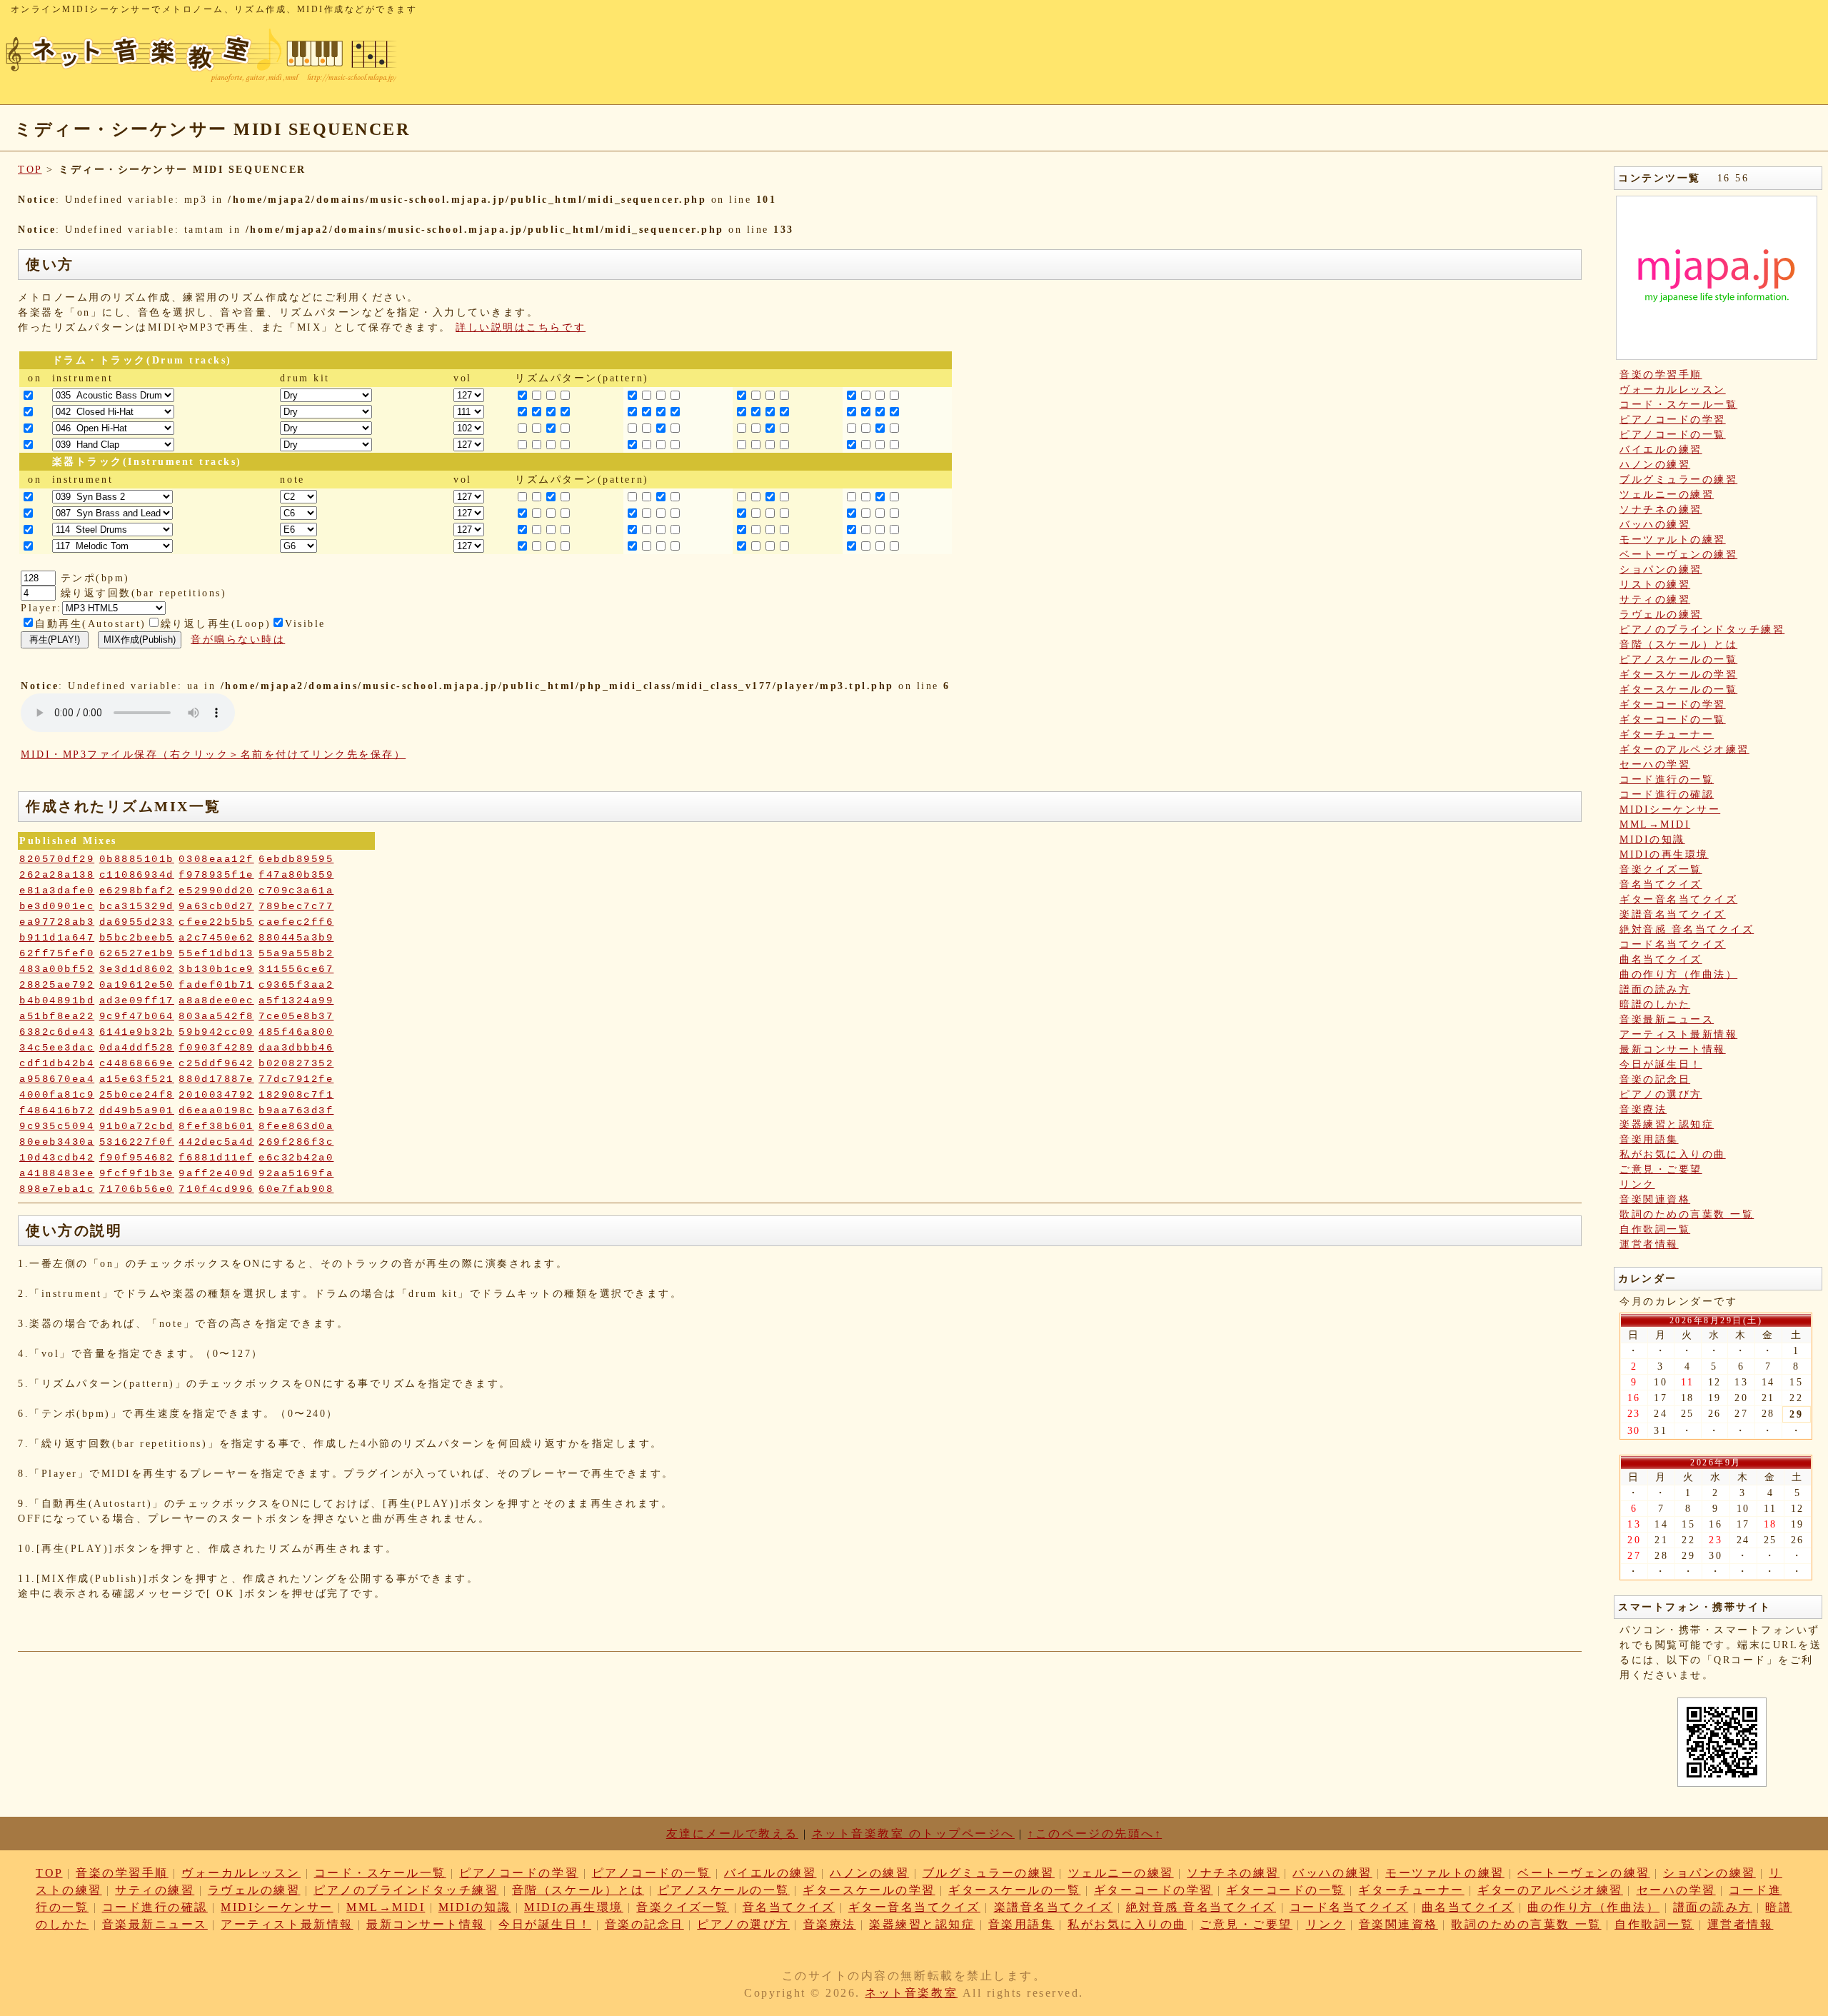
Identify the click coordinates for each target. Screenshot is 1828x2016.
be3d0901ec (57, 906)
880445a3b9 (296, 938)
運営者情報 (1649, 1244)
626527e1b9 (137, 953)
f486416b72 (57, 1110)
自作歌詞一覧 (1655, 1229)
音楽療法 (1643, 1109)
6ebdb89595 (296, 859)
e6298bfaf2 (137, 891)
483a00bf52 (57, 969)
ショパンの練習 (1661, 570)
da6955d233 (137, 922)
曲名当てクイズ (1661, 959)
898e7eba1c (57, 1189)
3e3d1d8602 (137, 969)
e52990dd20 (216, 891)
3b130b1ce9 (216, 969)
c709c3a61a (296, 891)
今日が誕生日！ (1661, 1064)
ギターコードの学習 (1673, 704)
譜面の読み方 (1655, 989)
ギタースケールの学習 (1678, 674)
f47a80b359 (296, 875)
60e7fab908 (296, 1189)
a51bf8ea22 (57, 1016)
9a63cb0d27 (216, 906)
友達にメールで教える (732, 1834)
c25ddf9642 (216, 1063)
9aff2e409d (216, 1173)
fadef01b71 (216, 985)
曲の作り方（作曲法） (1678, 974)
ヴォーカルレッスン (1673, 390)
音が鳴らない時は (238, 640)
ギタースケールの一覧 (1678, 689)
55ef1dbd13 (216, 953)
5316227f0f (137, 1142)
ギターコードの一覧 (1673, 719)
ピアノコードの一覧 (1673, 435)
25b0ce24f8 (137, 1095)
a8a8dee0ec (216, 1001)
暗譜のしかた (1655, 1004)
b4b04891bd (57, 1001)
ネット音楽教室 (911, 1993)
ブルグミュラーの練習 (1678, 480)
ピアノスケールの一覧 (1678, 660)
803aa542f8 (216, 1016)
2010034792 (216, 1095)
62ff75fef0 (57, 953)
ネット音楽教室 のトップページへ (913, 1834)
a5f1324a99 (296, 1001)
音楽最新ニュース (1667, 1019)
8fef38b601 (216, 1126)
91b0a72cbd (137, 1126)
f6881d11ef (216, 1158)
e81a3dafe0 (57, 891)
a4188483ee (57, 1173)
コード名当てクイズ (1673, 944)
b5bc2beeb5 (137, 938)
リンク (1637, 1184)
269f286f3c (296, 1142)
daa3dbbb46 (296, 1048)
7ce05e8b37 (296, 1016)
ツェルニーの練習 (1667, 495)
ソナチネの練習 (1661, 510)
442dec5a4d (216, 1142)
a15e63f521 (137, 1079)
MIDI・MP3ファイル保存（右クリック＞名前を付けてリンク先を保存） (213, 754)
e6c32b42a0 (296, 1158)
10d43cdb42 (57, 1158)
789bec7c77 (296, 906)
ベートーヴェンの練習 (1678, 555)
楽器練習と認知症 (1667, 1124)
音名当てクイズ (1661, 884)
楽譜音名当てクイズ (1673, 914)
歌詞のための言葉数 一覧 (1687, 1214)
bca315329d (137, 906)
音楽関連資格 (1655, 1199)
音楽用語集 (1649, 1139)
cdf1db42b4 (57, 1063)
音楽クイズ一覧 (1661, 869)
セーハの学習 (1655, 764)
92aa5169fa (296, 1173)
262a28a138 (57, 875)
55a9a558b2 (296, 953)
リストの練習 (1655, 585)
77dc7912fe (296, 1079)
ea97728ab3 (57, 922)
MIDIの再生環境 (1664, 854)
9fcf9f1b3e (137, 1173)
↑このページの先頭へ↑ (1095, 1834)
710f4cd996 (216, 1189)
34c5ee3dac (57, 1048)
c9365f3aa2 (296, 985)
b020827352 (296, 1063)
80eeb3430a (57, 1142)
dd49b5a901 (137, 1110)
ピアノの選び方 (1661, 1094)
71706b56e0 (137, 1189)
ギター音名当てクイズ (1678, 899)
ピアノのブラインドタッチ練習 (1702, 630)
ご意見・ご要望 (1661, 1169)
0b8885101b (137, 859)
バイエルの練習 (1661, 450)
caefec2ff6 (296, 922)
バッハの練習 (1655, 525)
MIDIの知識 (1652, 839)
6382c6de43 (57, 1032)
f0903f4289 (216, 1048)
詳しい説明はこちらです (521, 327)
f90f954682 (137, 1158)
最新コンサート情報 (1673, 1049)
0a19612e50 (137, 985)
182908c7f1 (296, 1095)
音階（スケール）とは (1678, 645)
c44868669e (137, 1063)
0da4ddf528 (137, 1048)
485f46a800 (296, 1032)
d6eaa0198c (216, 1110)
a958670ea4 (57, 1079)
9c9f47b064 (137, 1016)
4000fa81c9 (57, 1095)
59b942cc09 (216, 1032)
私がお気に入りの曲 (1673, 1154)
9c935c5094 (57, 1126)
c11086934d (137, 875)
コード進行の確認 (1667, 794)
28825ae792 (57, 985)
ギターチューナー (1667, 734)
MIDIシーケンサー (1670, 809)
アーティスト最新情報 (1678, 1034)
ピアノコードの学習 (1673, 420)
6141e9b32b (137, 1032)
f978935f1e (216, 875)
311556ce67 (296, 969)
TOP (30, 170)
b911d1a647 (57, 938)
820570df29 (57, 859)
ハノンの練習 (1655, 465)
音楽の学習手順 (1661, 375)
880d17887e (216, 1079)
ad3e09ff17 (137, 1001)
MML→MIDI (1655, 824)
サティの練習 (1655, 600)
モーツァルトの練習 (1673, 540)
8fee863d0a (296, 1126)
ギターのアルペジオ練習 (1684, 749)
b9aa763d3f (296, 1110)
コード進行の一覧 (1667, 779)
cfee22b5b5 (216, 922)
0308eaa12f (216, 859)
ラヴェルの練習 (1661, 615)
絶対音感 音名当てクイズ (1687, 929)
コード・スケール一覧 (1678, 405)
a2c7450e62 (216, 938)
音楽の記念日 (1655, 1079)
